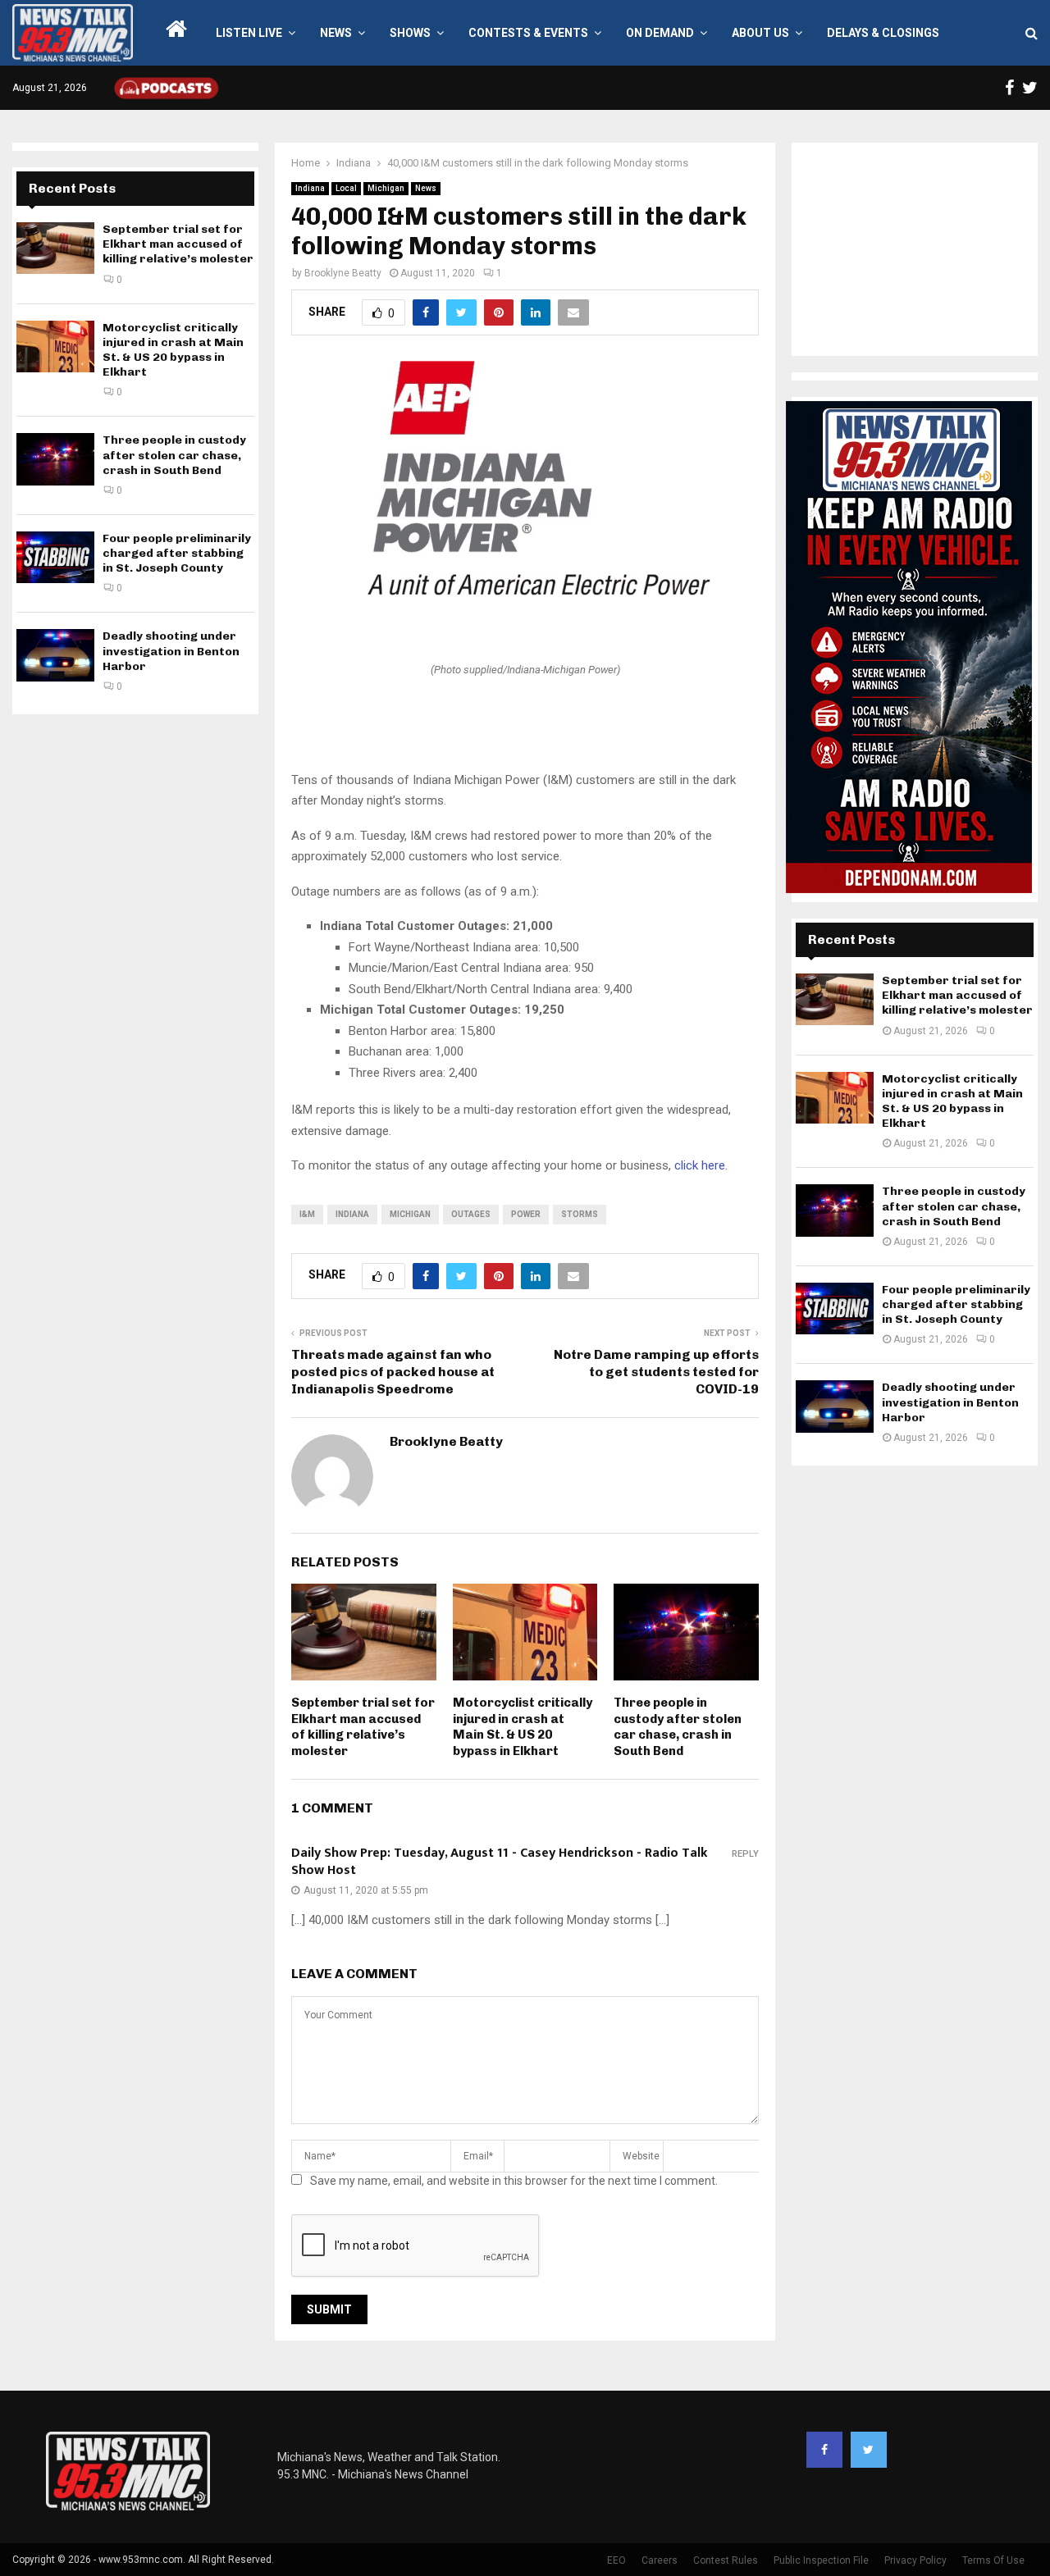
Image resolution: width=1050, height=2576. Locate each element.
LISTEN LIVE (249, 33)
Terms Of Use (993, 2560)
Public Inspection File (821, 2560)
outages (471, 1214)
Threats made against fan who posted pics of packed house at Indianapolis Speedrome (393, 1372)
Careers (660, 2560)
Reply (745, 1854)
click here (700, 1165)
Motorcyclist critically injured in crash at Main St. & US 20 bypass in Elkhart (523, 1727)
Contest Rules (726, 2560)
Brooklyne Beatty (343, 273)
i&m (307, 1214)
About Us (760, 33)
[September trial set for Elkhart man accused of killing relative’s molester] (55, 248)
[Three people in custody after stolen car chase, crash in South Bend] (55, 459)
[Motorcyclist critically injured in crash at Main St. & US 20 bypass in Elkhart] (55, 347)
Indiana (310, 188)
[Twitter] (869, 2450)
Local (346, 188)
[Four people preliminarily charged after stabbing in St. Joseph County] (55, 557)
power (526, 1214)
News (336, 33)
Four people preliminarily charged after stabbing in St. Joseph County (177, 553)
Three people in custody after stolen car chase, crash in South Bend (678, 1727)
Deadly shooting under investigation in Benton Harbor (171, 651)
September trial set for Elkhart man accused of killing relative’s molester (363, 1727)
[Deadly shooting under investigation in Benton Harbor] (55, 655)
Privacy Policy (915, 2560)
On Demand (660, 33)
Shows (410, 33)
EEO (616, 2560)
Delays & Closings (883, 33)
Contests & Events (528, 33)
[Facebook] (824, 2450)
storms (580, 1214)
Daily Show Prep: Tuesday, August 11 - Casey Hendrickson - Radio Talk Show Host (500, 1862)
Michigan (386, 188)
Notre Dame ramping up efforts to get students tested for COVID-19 (656, 1372)
